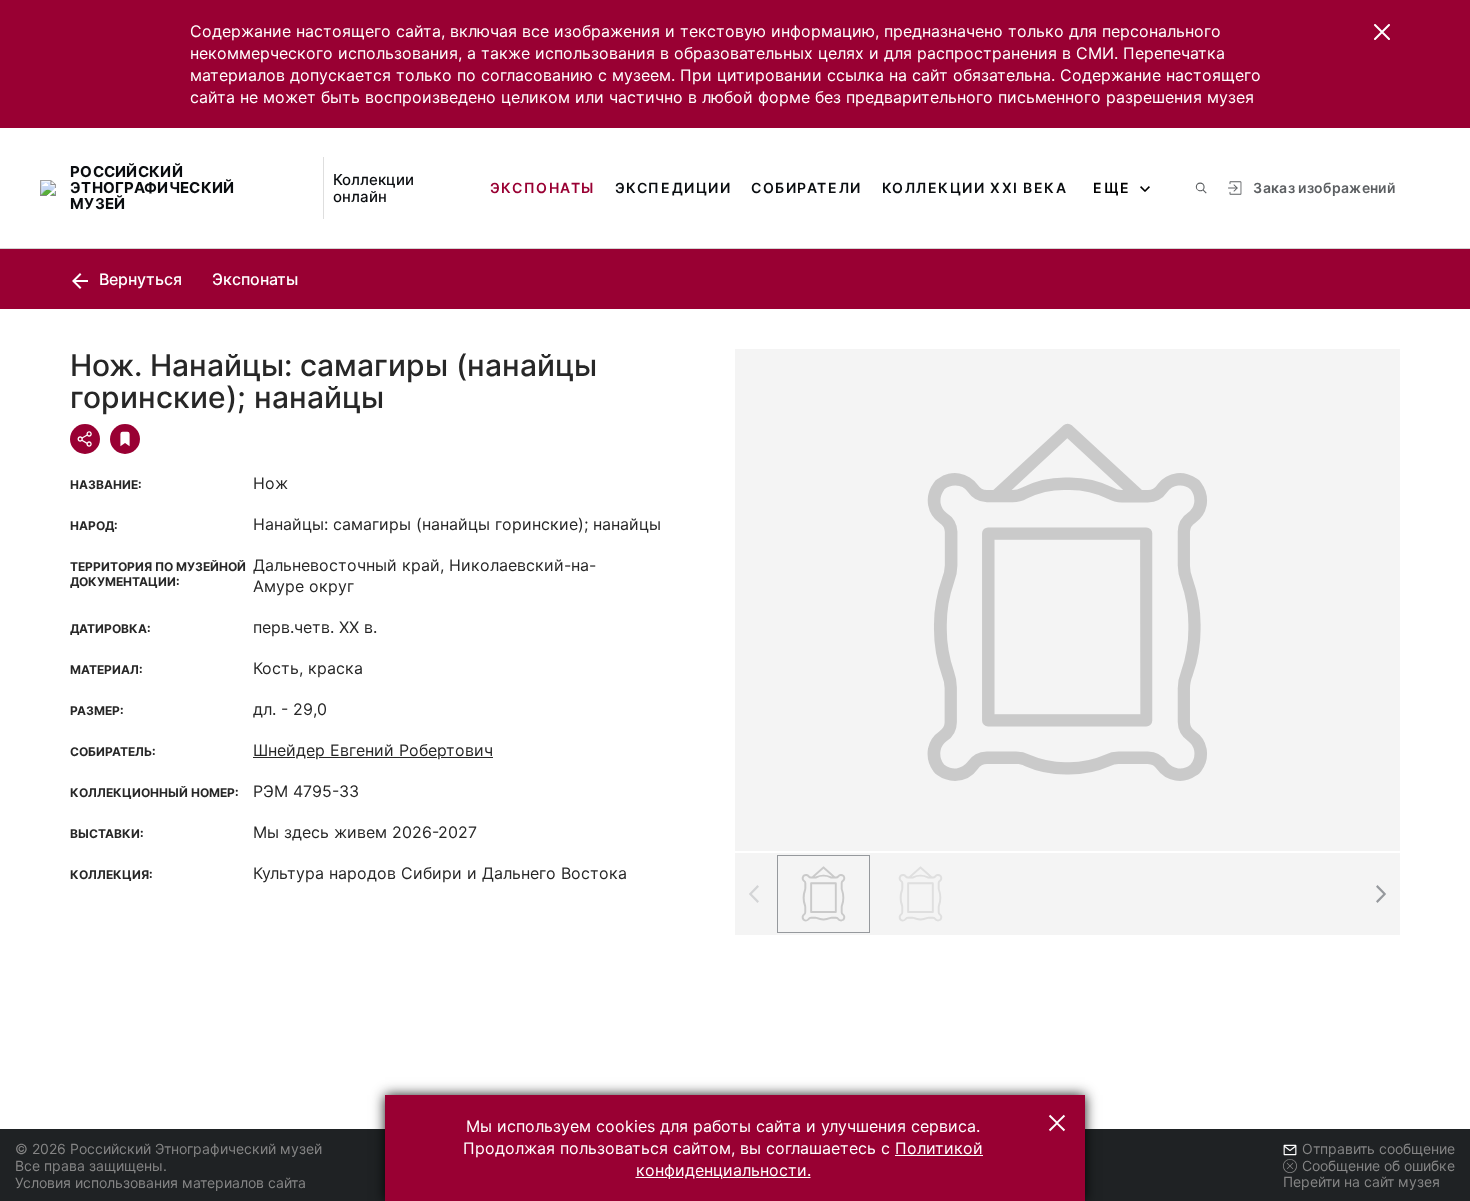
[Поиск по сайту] (1201, 188)
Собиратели (806, 187)
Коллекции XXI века (975, 187)
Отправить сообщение (1378, 1148)
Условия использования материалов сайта (160, 1182)
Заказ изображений (1324, 187)
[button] (1382, 32)
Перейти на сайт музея (1361, 1181)
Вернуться (138, 279)
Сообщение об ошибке (1378, 1165)
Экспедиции (673, 187)
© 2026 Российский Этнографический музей (168, 1148)
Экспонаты (542, 187)
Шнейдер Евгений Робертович (373, 750)
